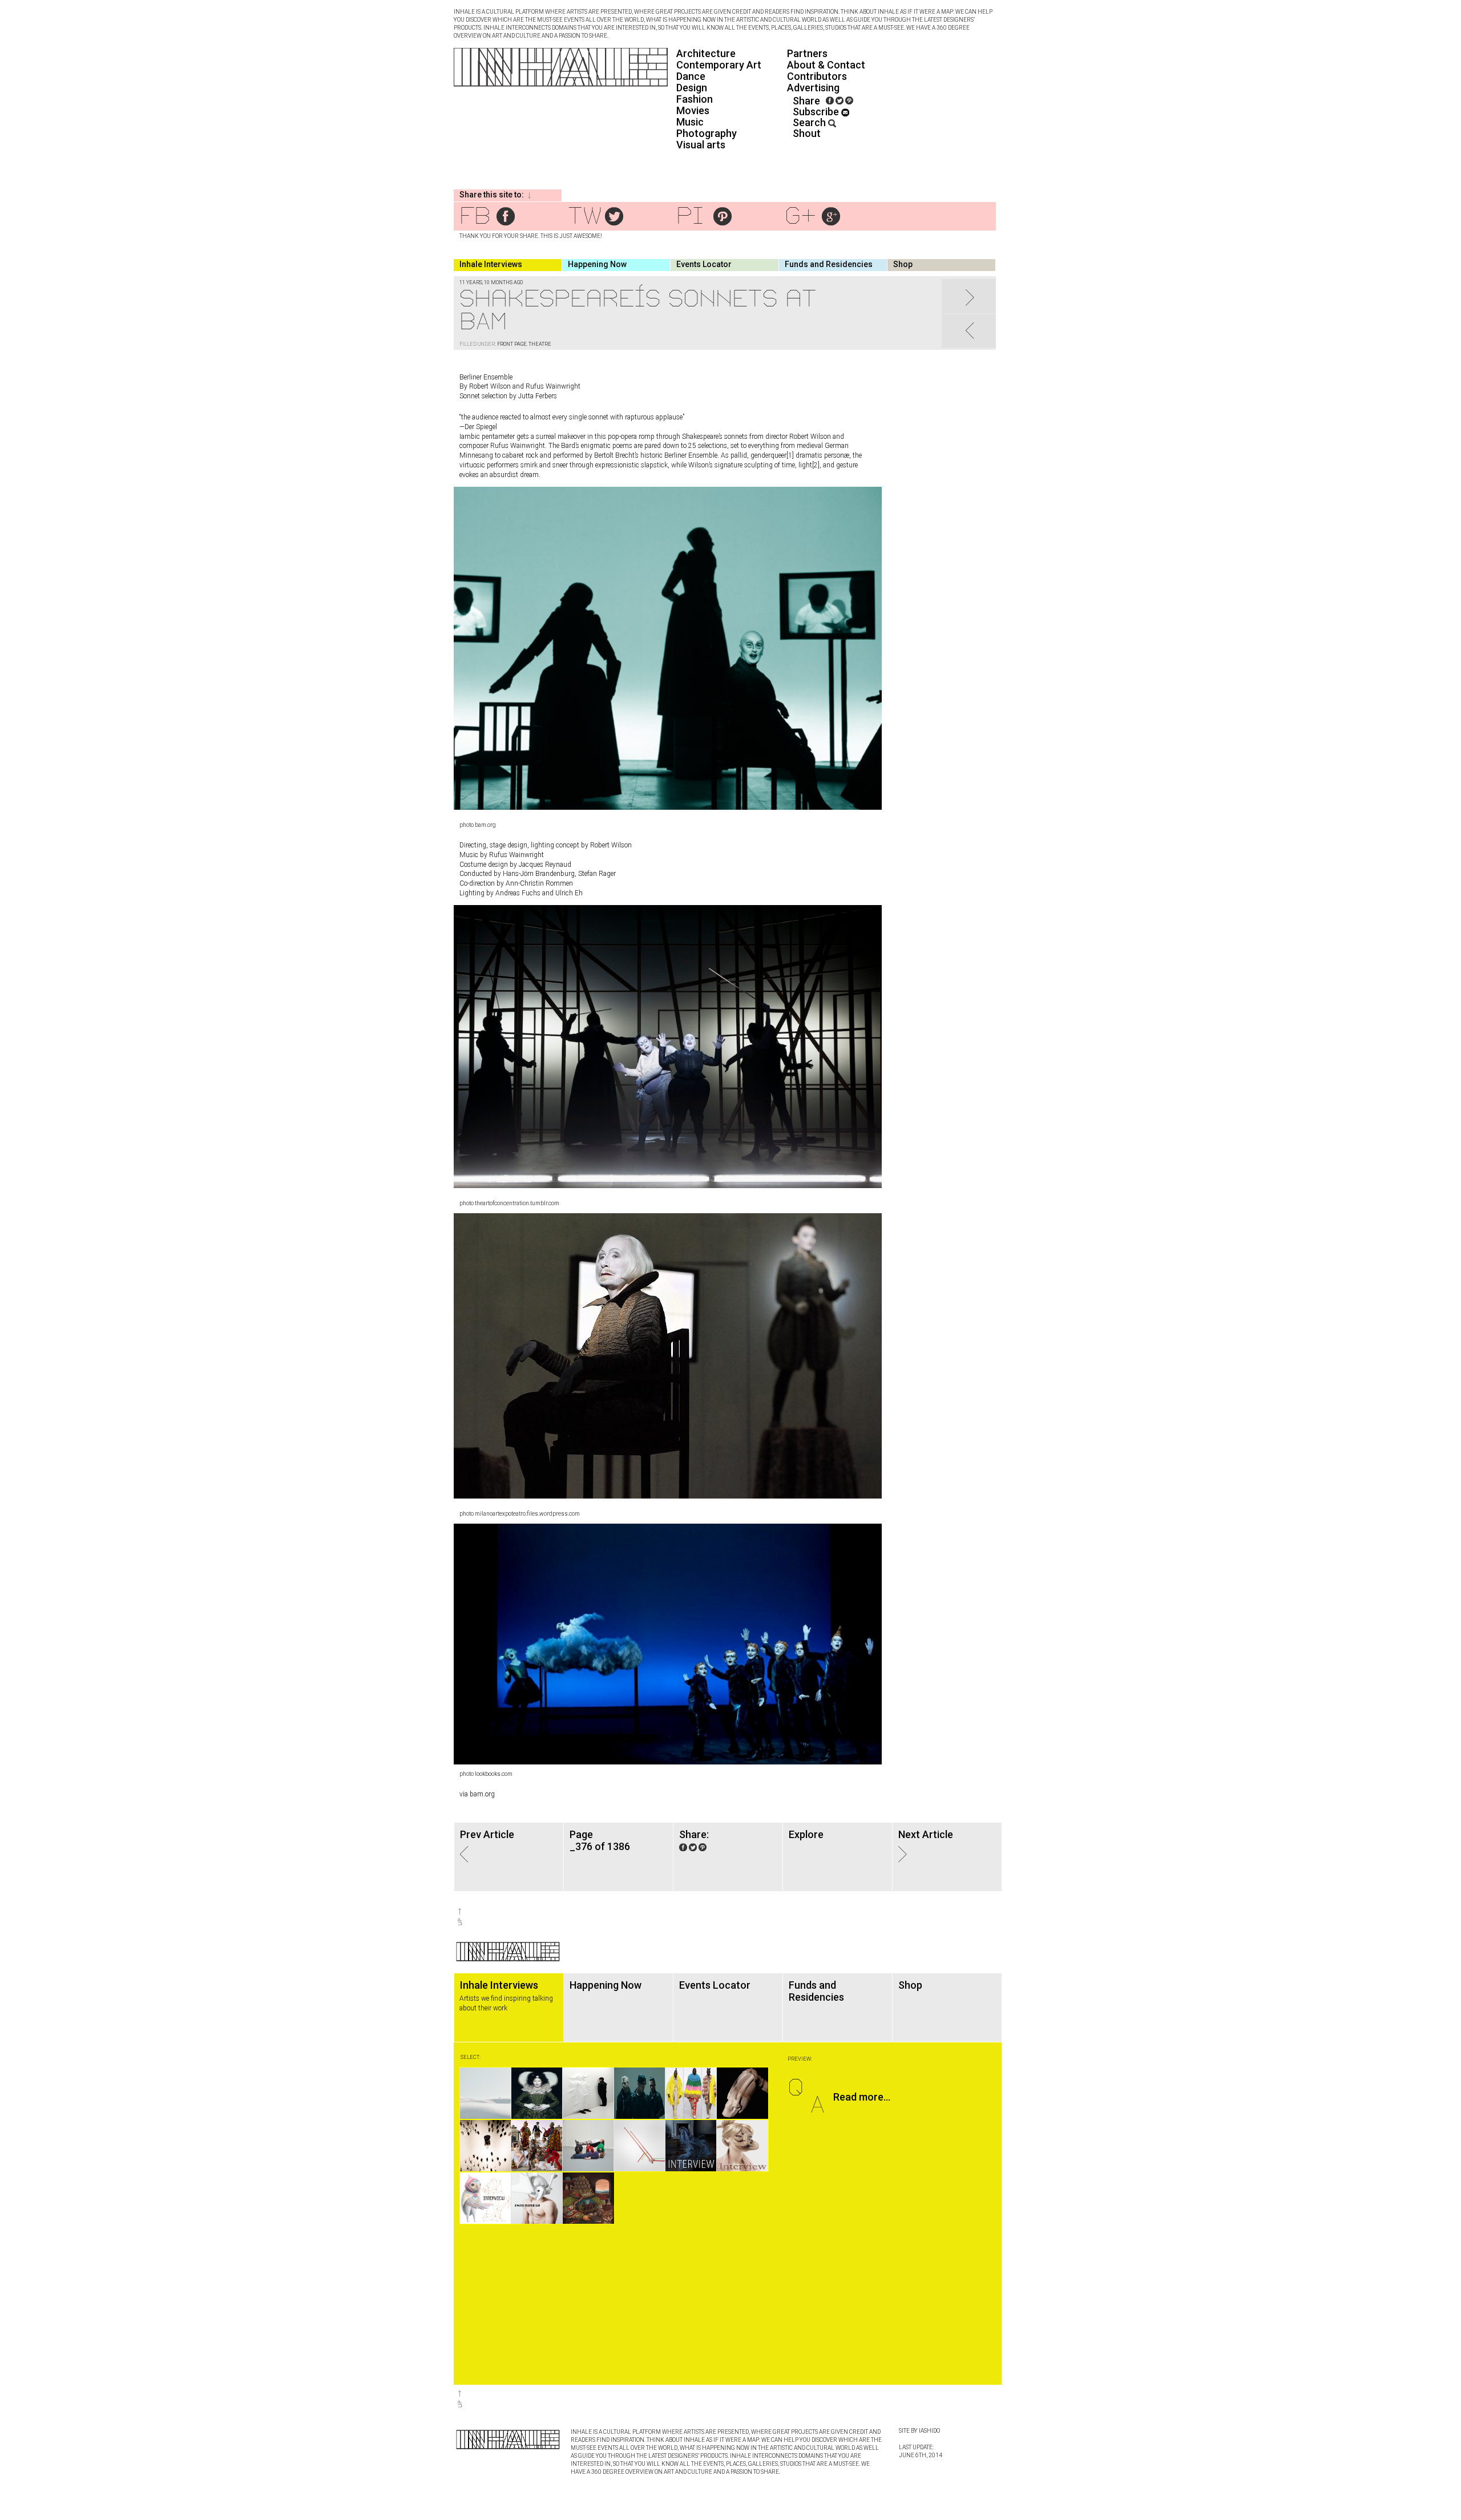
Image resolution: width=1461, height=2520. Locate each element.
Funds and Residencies (829, 264)
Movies (693, 110)
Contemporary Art (719, 65)
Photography (707, 133)
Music (690, 122)
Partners (807, 53)
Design (692, 88)
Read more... (862, 2097)
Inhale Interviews (491, 264)
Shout (807, 133)
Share (806, 101)
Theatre (540, 344)
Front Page (512, 344)
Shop (903, 264)
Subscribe (817, 112)
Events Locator (704, 264)
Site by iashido (919, 2431)
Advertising (813, 88)
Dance (691, 76)
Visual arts (701, 145)
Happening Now (597, 264)
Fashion (695, 99)
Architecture (706, 53)
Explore (806, 1834)
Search (810, 122)
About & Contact (826, 65)
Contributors (817, 76)
